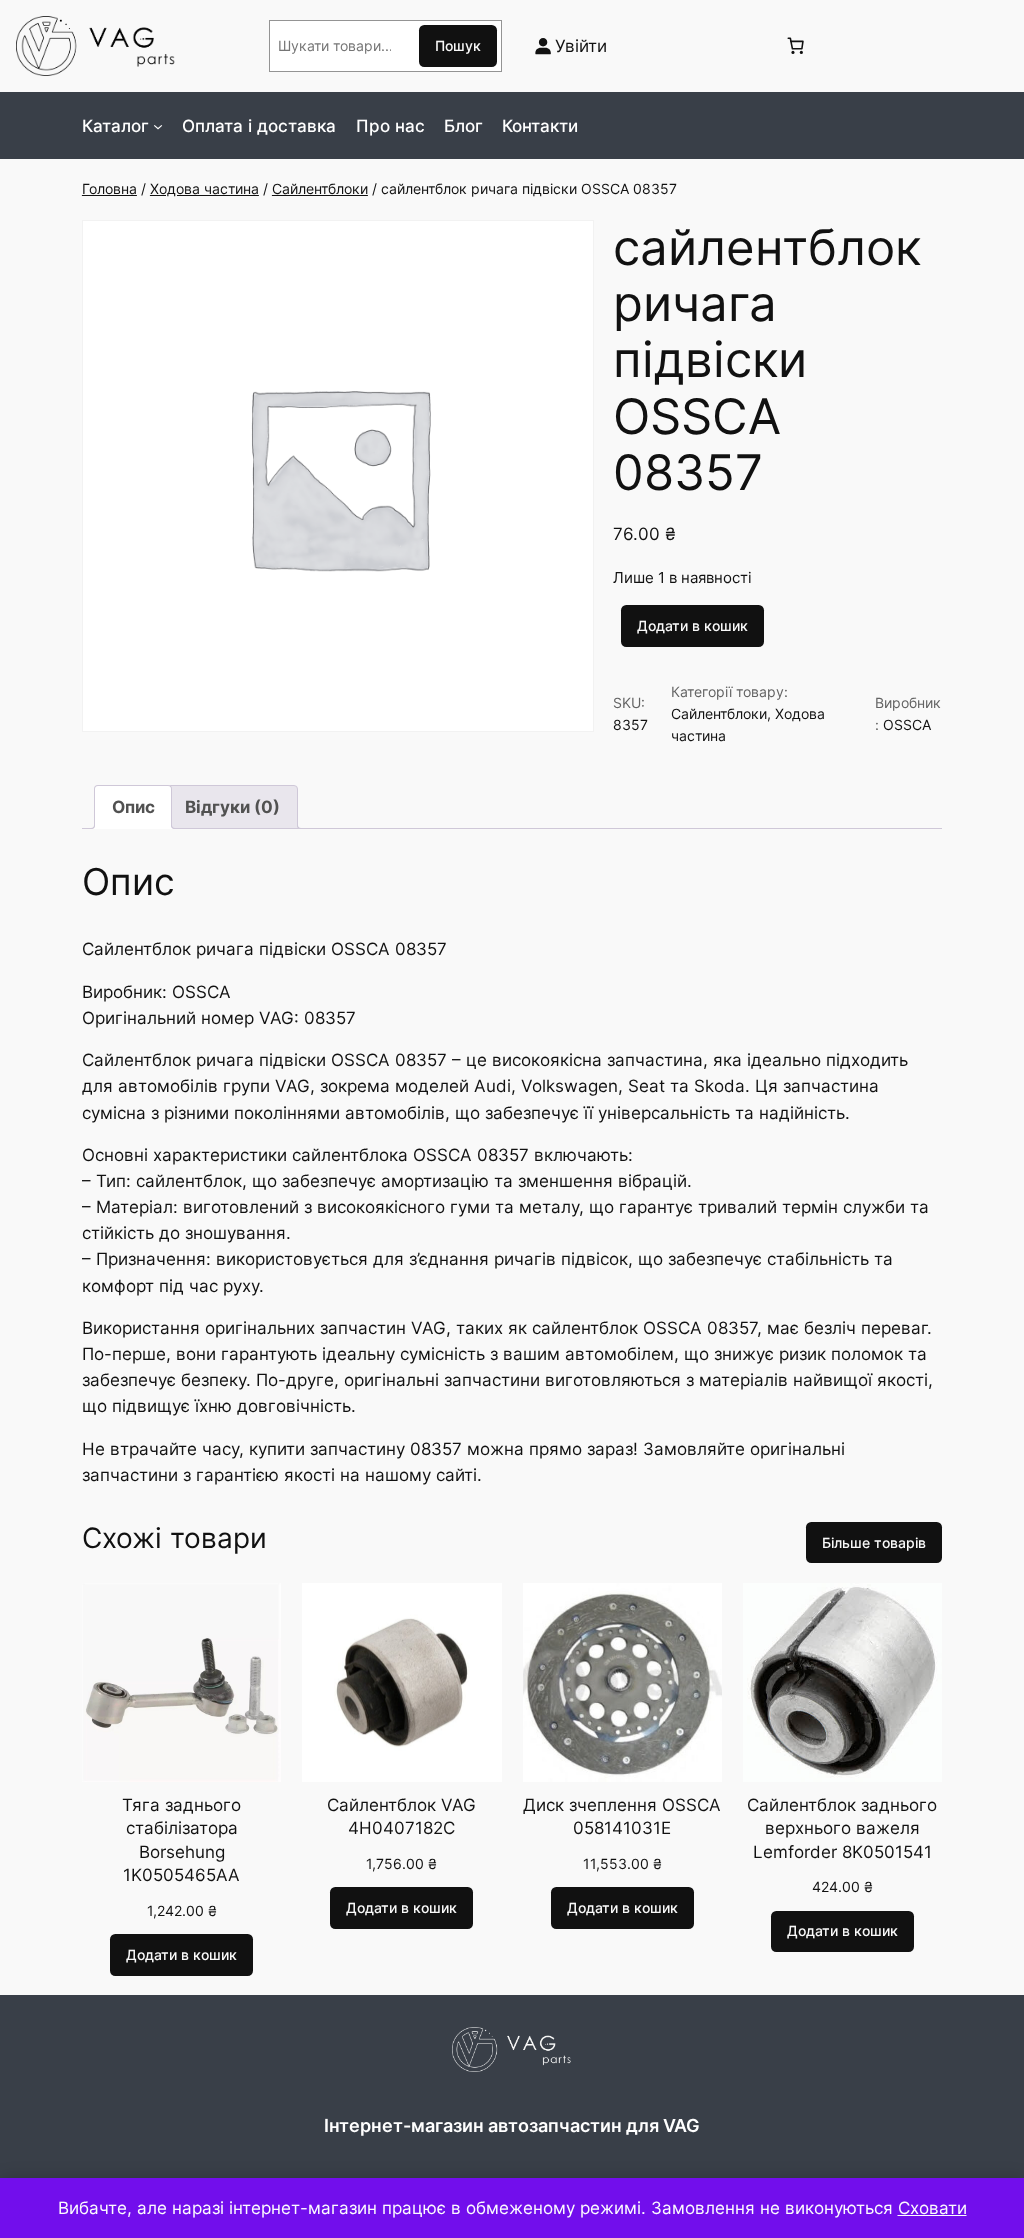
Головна (109, 188)
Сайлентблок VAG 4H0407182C (401, 1817)
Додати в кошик (692, 625)
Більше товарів (874, 1542)
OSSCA (907, 724)
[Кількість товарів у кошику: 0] (795, 46)
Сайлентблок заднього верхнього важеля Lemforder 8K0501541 (842, 1828)
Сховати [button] (932, 2208)
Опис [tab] (133, 807)
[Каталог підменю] (158, 126)
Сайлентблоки (320, 188)
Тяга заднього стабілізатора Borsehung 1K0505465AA (181, 1840)
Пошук (458, 45)
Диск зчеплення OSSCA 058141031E (622, 1817)
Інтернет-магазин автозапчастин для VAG (512, 2125)
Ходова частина (204, 188)
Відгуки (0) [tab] (232, 807)
